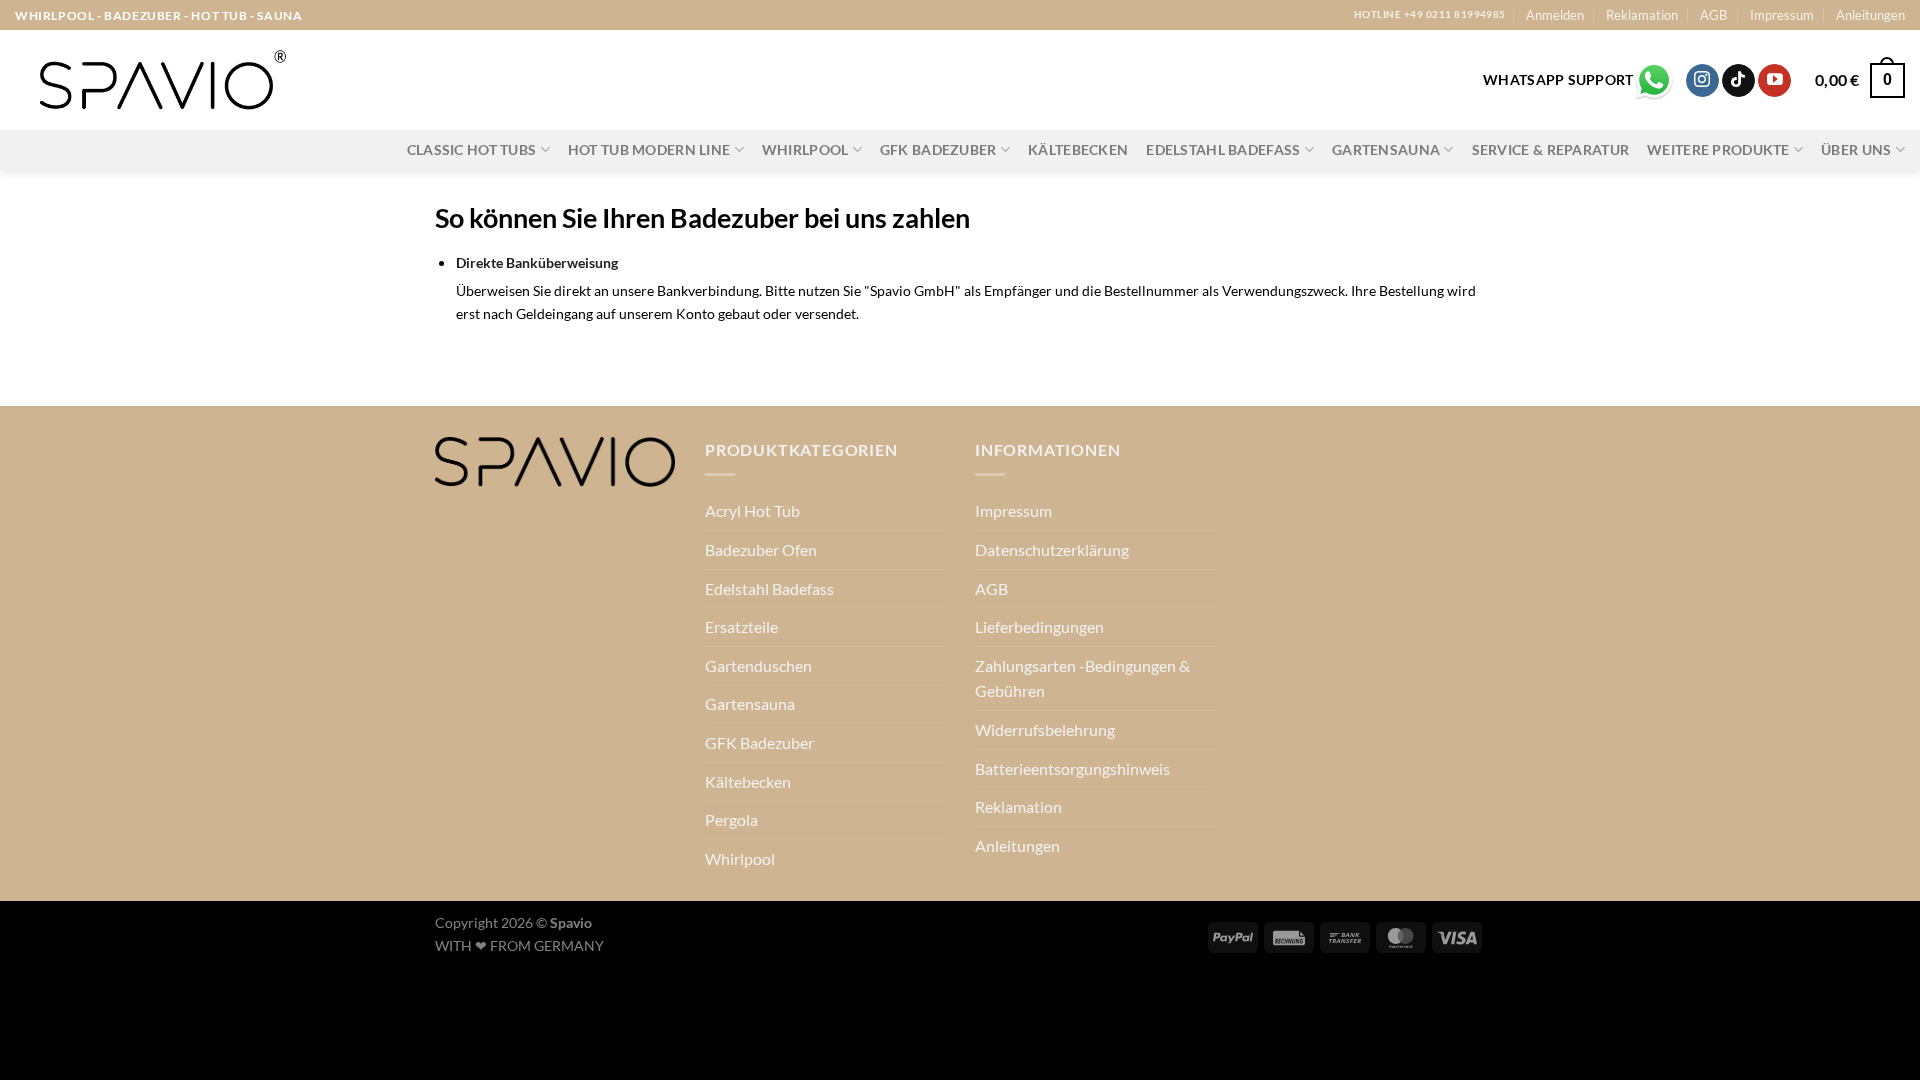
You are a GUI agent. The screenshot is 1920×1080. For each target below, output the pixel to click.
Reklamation (1642, 15)
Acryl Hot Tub (752, 510)
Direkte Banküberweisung (537, 262)
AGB (1713, 15)
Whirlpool (805, 149)
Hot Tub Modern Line (649, 149)
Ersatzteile (741, 626)
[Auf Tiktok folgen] (1738, 81)
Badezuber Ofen (761, 549)
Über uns (1856, 149)
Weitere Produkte (1718, 149)
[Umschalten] (937, 511)
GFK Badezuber (938, 149)
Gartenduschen (758, 665)
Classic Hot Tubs (472, 149)
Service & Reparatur (1550, 149)
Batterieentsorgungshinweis (1072, 768)
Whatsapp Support (1558, 80)
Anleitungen (1870, 15)
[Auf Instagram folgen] (1702, 81)
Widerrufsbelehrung (1045, 729)
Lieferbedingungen (1039, 626)
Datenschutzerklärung (1052, 549)
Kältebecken (1078, 149)
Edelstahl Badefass (1223, 149)
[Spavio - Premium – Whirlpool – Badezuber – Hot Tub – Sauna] (160, 80)
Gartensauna (1386, 149)
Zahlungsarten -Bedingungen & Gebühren (1082, 678)
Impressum (1782, 15)
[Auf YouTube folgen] (1774, 81)
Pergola (731, 819)
